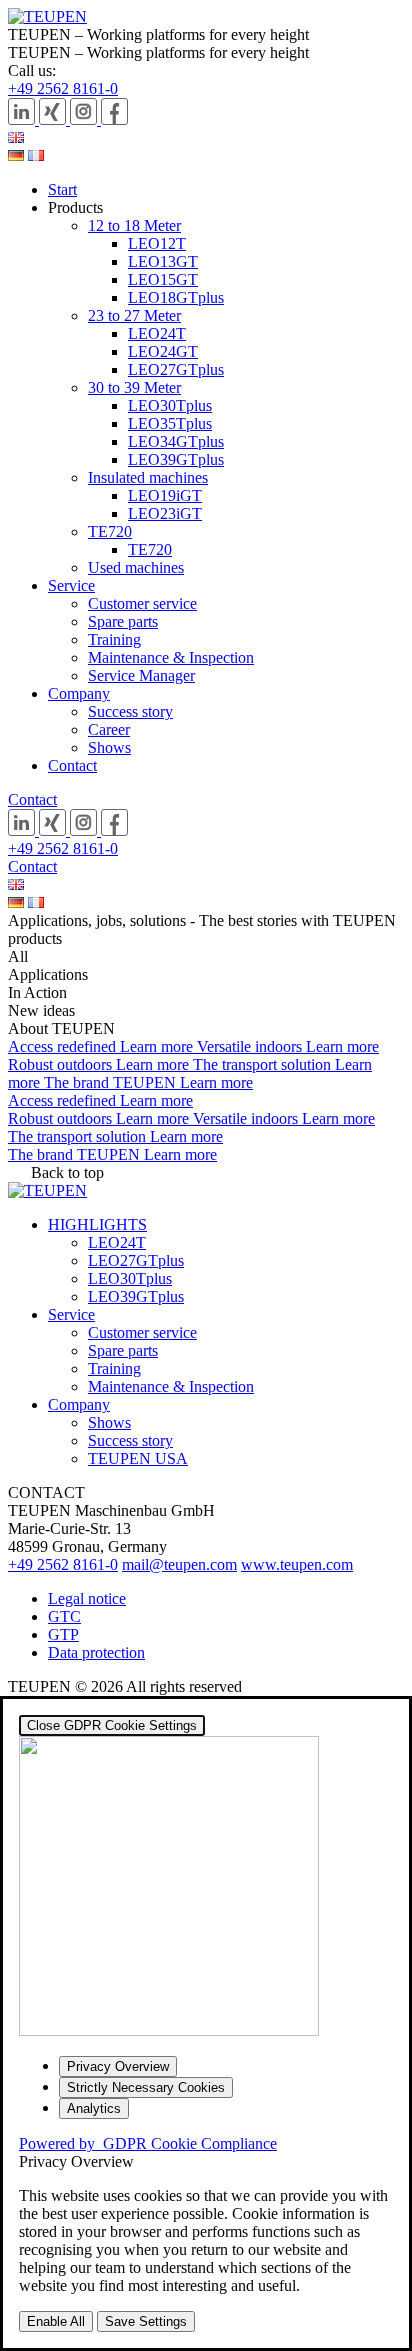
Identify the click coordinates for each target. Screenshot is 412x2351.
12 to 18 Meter (134, 225)
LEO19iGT (165, 495)
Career (109, 729)
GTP (63, 1634)
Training (114, 639)
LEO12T (157, 243)
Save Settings (146, 2321)
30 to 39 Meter (134, 387)
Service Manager (141, 675)
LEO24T (157, 333)
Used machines (136, 567)
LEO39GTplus (176, 459)
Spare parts (123, 621)
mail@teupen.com (179, 1564)
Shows (109, 747)
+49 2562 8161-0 (63, 88)
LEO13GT (163, 261)
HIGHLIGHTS (97, 1224)
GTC (64, 1616)
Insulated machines (148, 477)
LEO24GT (163, 351)
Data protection (96, 1652)
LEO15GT (163, 279)
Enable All (56, 2321)
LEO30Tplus (170, 405)
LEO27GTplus (176, 369)
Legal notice (87, 1598)
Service (71, 585)
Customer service (142, 603)
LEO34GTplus (176, 441)
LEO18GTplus (176, 297)
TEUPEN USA (138, 1458)
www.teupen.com (297, 1564)
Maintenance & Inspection (171, 657)
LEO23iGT (165, 513)
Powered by (148, 2143)
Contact (72, 765)
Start (62, 189)
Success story (130, 711)
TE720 (110, 531)
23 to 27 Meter (134, 315)
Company (79, 693)
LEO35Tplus (170, 423)
